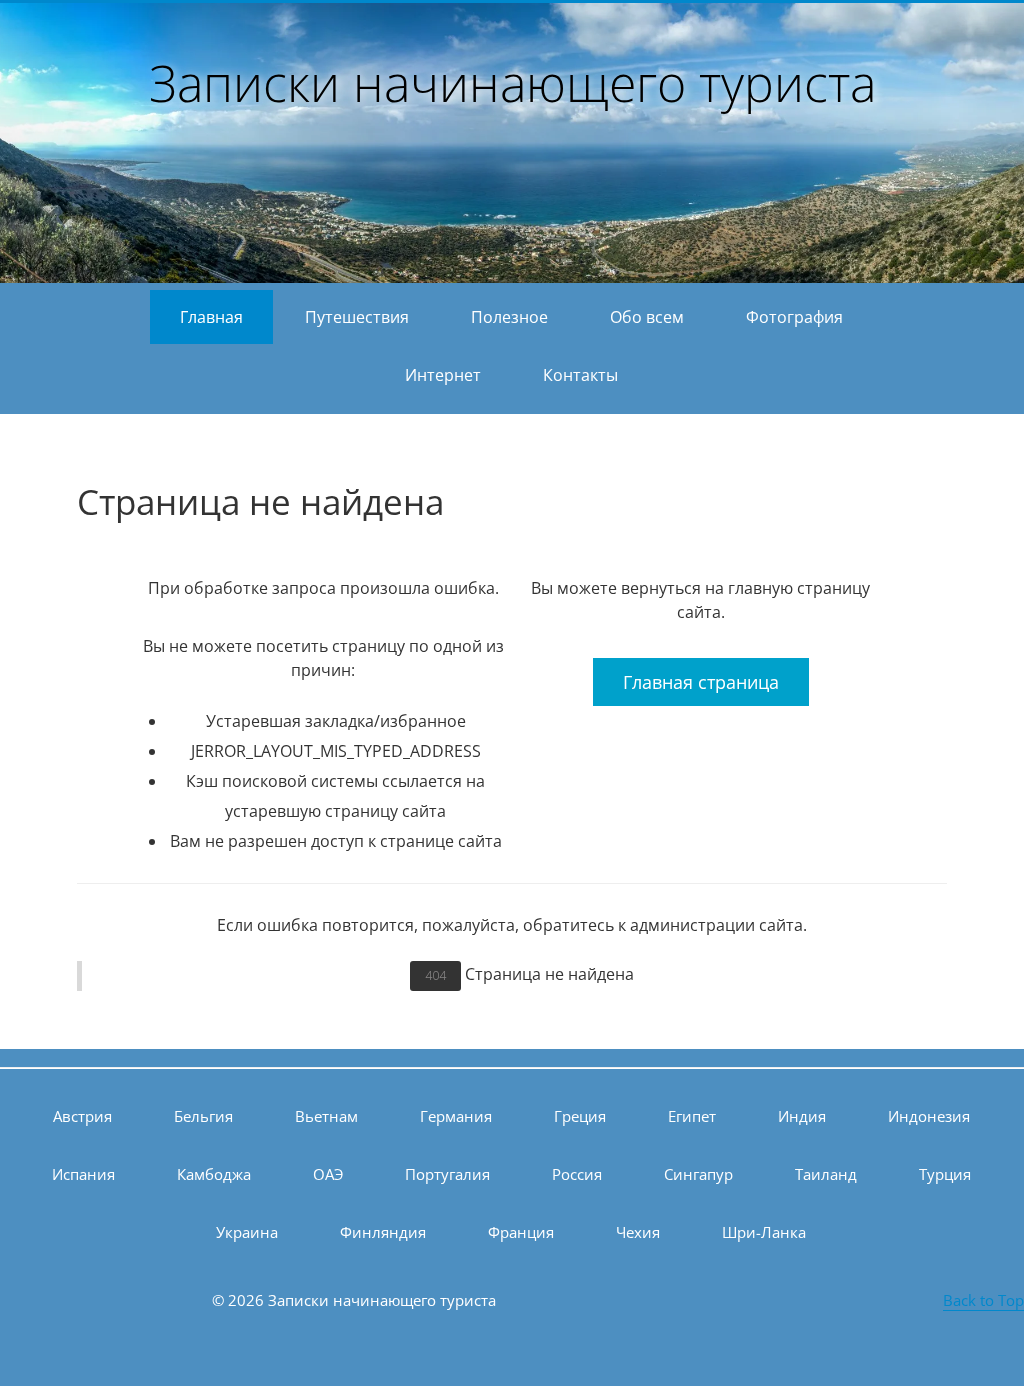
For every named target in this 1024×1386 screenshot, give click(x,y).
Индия (802, 1116)
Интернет (443, 375)
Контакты (580, 375)
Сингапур (698, 1174)
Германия (456, 1116)
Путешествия (357, 317)
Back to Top (983, 1300)
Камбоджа (214, 1174)
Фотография (794, 317)
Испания (83, 1174)
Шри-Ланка (764, 1232)
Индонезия (929, 1116)
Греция (580, 1116)
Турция (945, 1174)
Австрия (82, 1116)
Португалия (447, 1174)
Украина (247, 1232)
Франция (521, 1232)
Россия (577, 1174)
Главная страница (701, 682)
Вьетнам (326, 1116)
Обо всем (647, 317)
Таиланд (826, 1174)
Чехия (638, 1232)
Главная (211, 317)
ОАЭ (328, 1174)
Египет (692, 1116)
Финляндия (383, 1232)
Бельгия (203, 1116)
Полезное (509, 317)
